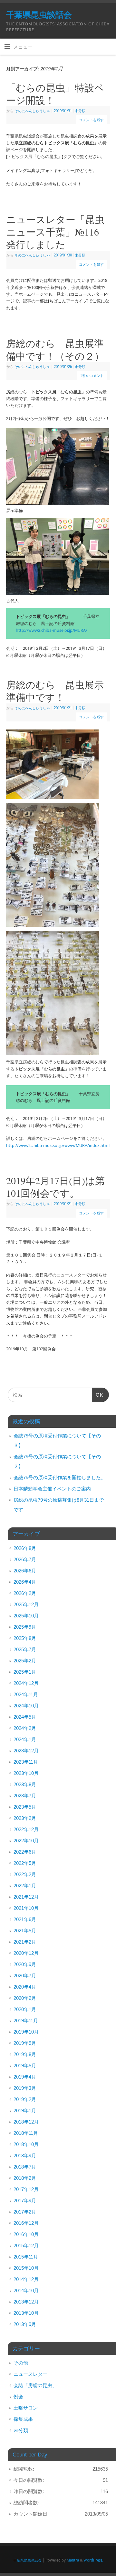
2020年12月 (26, 1953)
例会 (18, 2397)
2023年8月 (25, 1784)
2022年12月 (26, 1829)
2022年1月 (25, 1886)
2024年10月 (26, 1706)
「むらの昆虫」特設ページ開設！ (55, 94)
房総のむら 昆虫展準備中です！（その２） (55, 349)
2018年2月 (25, 2178)
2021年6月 (25, 1919)
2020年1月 (25, 2009)
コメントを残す (91, 120)
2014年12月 (26, 2279)
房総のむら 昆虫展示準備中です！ (55, 691)
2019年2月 (25, 2099)
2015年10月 (26, 2268)
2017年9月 (25, 2200)
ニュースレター (30, 2374)
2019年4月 (25, 2077)
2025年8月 (25, 1638)
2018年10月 (26, 2144)
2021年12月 (26, 1897)
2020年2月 (25, 1998)
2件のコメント (92, 376)
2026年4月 (25, 1582)
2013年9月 (25, 2324)
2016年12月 (26, 2223)
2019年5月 (25, 2066)
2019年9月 (25, 2043)
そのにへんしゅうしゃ (32, 111)
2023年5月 (25, 1807)
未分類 (80, 111)
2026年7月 (25, 1559)
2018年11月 (26, 2133)
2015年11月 (26, 2257)
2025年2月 (25, 1661)
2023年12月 (26, 1751)
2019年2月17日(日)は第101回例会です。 (55, 1187)
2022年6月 (25, 1852)
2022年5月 (25, 1863)
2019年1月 (25, 2111)
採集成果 (23, 2419)
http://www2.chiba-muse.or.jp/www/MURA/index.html (58, 1145)
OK (98, 1397)
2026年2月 (25, 1593)
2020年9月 (25, 1964)
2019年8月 (25, 2054)
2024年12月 (26, 1683)
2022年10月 (26, 1841)
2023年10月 (26, 1773)
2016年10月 (26, 2234)
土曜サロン (26, 2408)
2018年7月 (25, 2167)
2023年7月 (25, 1796)
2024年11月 (26, 1694)
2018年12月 (26, 2122)
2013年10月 (26, 2313)
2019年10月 (26, 2032)
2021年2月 (25, 1942)
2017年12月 (26, 2189)
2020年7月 (25, 1976)
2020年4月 (25, 1987)
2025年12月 (26, 1604)
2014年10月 (26, 2290)
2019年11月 (26, 2021)
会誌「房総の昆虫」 (35, 2385)
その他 (21, 2363)
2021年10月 (26, 1908)
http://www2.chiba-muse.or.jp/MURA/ (52, 630)
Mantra (73, 2560)
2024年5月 (25, 1717)
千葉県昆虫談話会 (39, 14)
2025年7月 (25, 1649)
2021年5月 (25, 1931)
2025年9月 (25, 1627)
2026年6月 (25, 1571)
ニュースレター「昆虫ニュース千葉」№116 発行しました (57, 232)
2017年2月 (25, 2212)
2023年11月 (26, 1762)
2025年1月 (25, 1672)
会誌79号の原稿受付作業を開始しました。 (60, 1477)
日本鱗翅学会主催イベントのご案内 (52, 1489)
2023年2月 (25, 1818)
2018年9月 (25, 2156)
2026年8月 (25, 1548)
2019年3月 (25, 2088)
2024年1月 (25, 1739)
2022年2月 (25, 1874)
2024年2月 (25, 1728)
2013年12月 (26, 2302)
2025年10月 (26, 1616)
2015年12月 (26, 2245)
